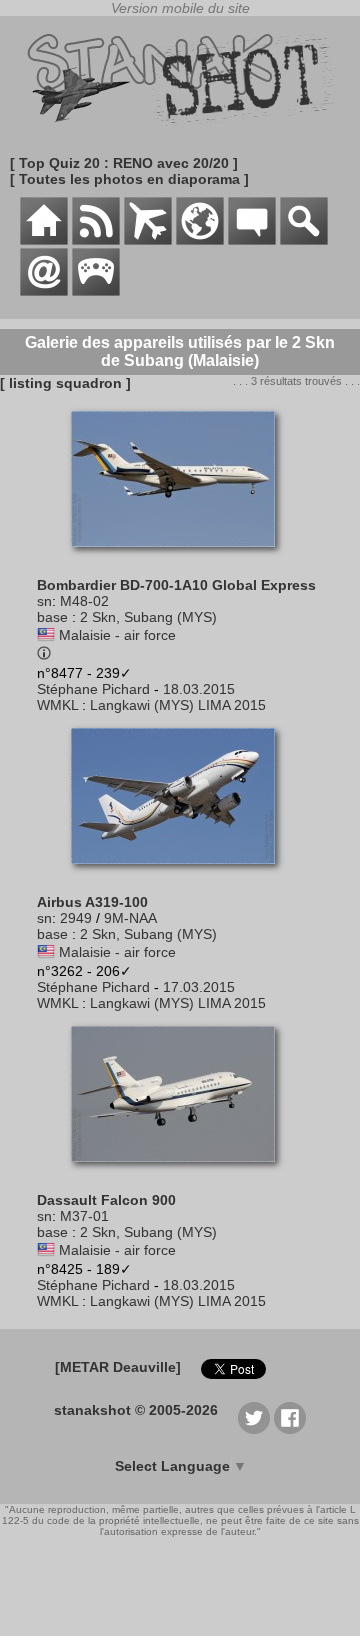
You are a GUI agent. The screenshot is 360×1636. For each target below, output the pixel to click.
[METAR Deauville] (118, 1367)
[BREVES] (96, 240)
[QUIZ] (96, 291)
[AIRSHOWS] (200, 240)
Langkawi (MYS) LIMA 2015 (178, 705)
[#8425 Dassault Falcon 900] (180, 1172)
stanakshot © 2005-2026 (136, 1410)
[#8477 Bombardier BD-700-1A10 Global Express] (180, 557)
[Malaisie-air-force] (46, 635)
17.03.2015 (199, 987)
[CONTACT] (44, 291)
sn (44, 601)
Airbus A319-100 (92, 902)
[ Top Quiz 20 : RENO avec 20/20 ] (124, 163)
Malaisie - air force (117, 635)
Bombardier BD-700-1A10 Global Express (176, 585)
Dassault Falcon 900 (106, 1200)
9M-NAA (130, 918)
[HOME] (44, 240)
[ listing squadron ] (65, 383)
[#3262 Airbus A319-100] (180, 874)
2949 (76, 918)
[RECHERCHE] (304, 240)
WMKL (57, 705)
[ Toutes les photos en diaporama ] (129, 179)
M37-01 (84, 1216)
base (52, 617)
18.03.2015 (199, 689)
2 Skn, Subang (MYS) (148, 617)
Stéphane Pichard (93, 689)
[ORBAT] (148, 240)
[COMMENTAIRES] (252, 240)
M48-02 (84, 601)
